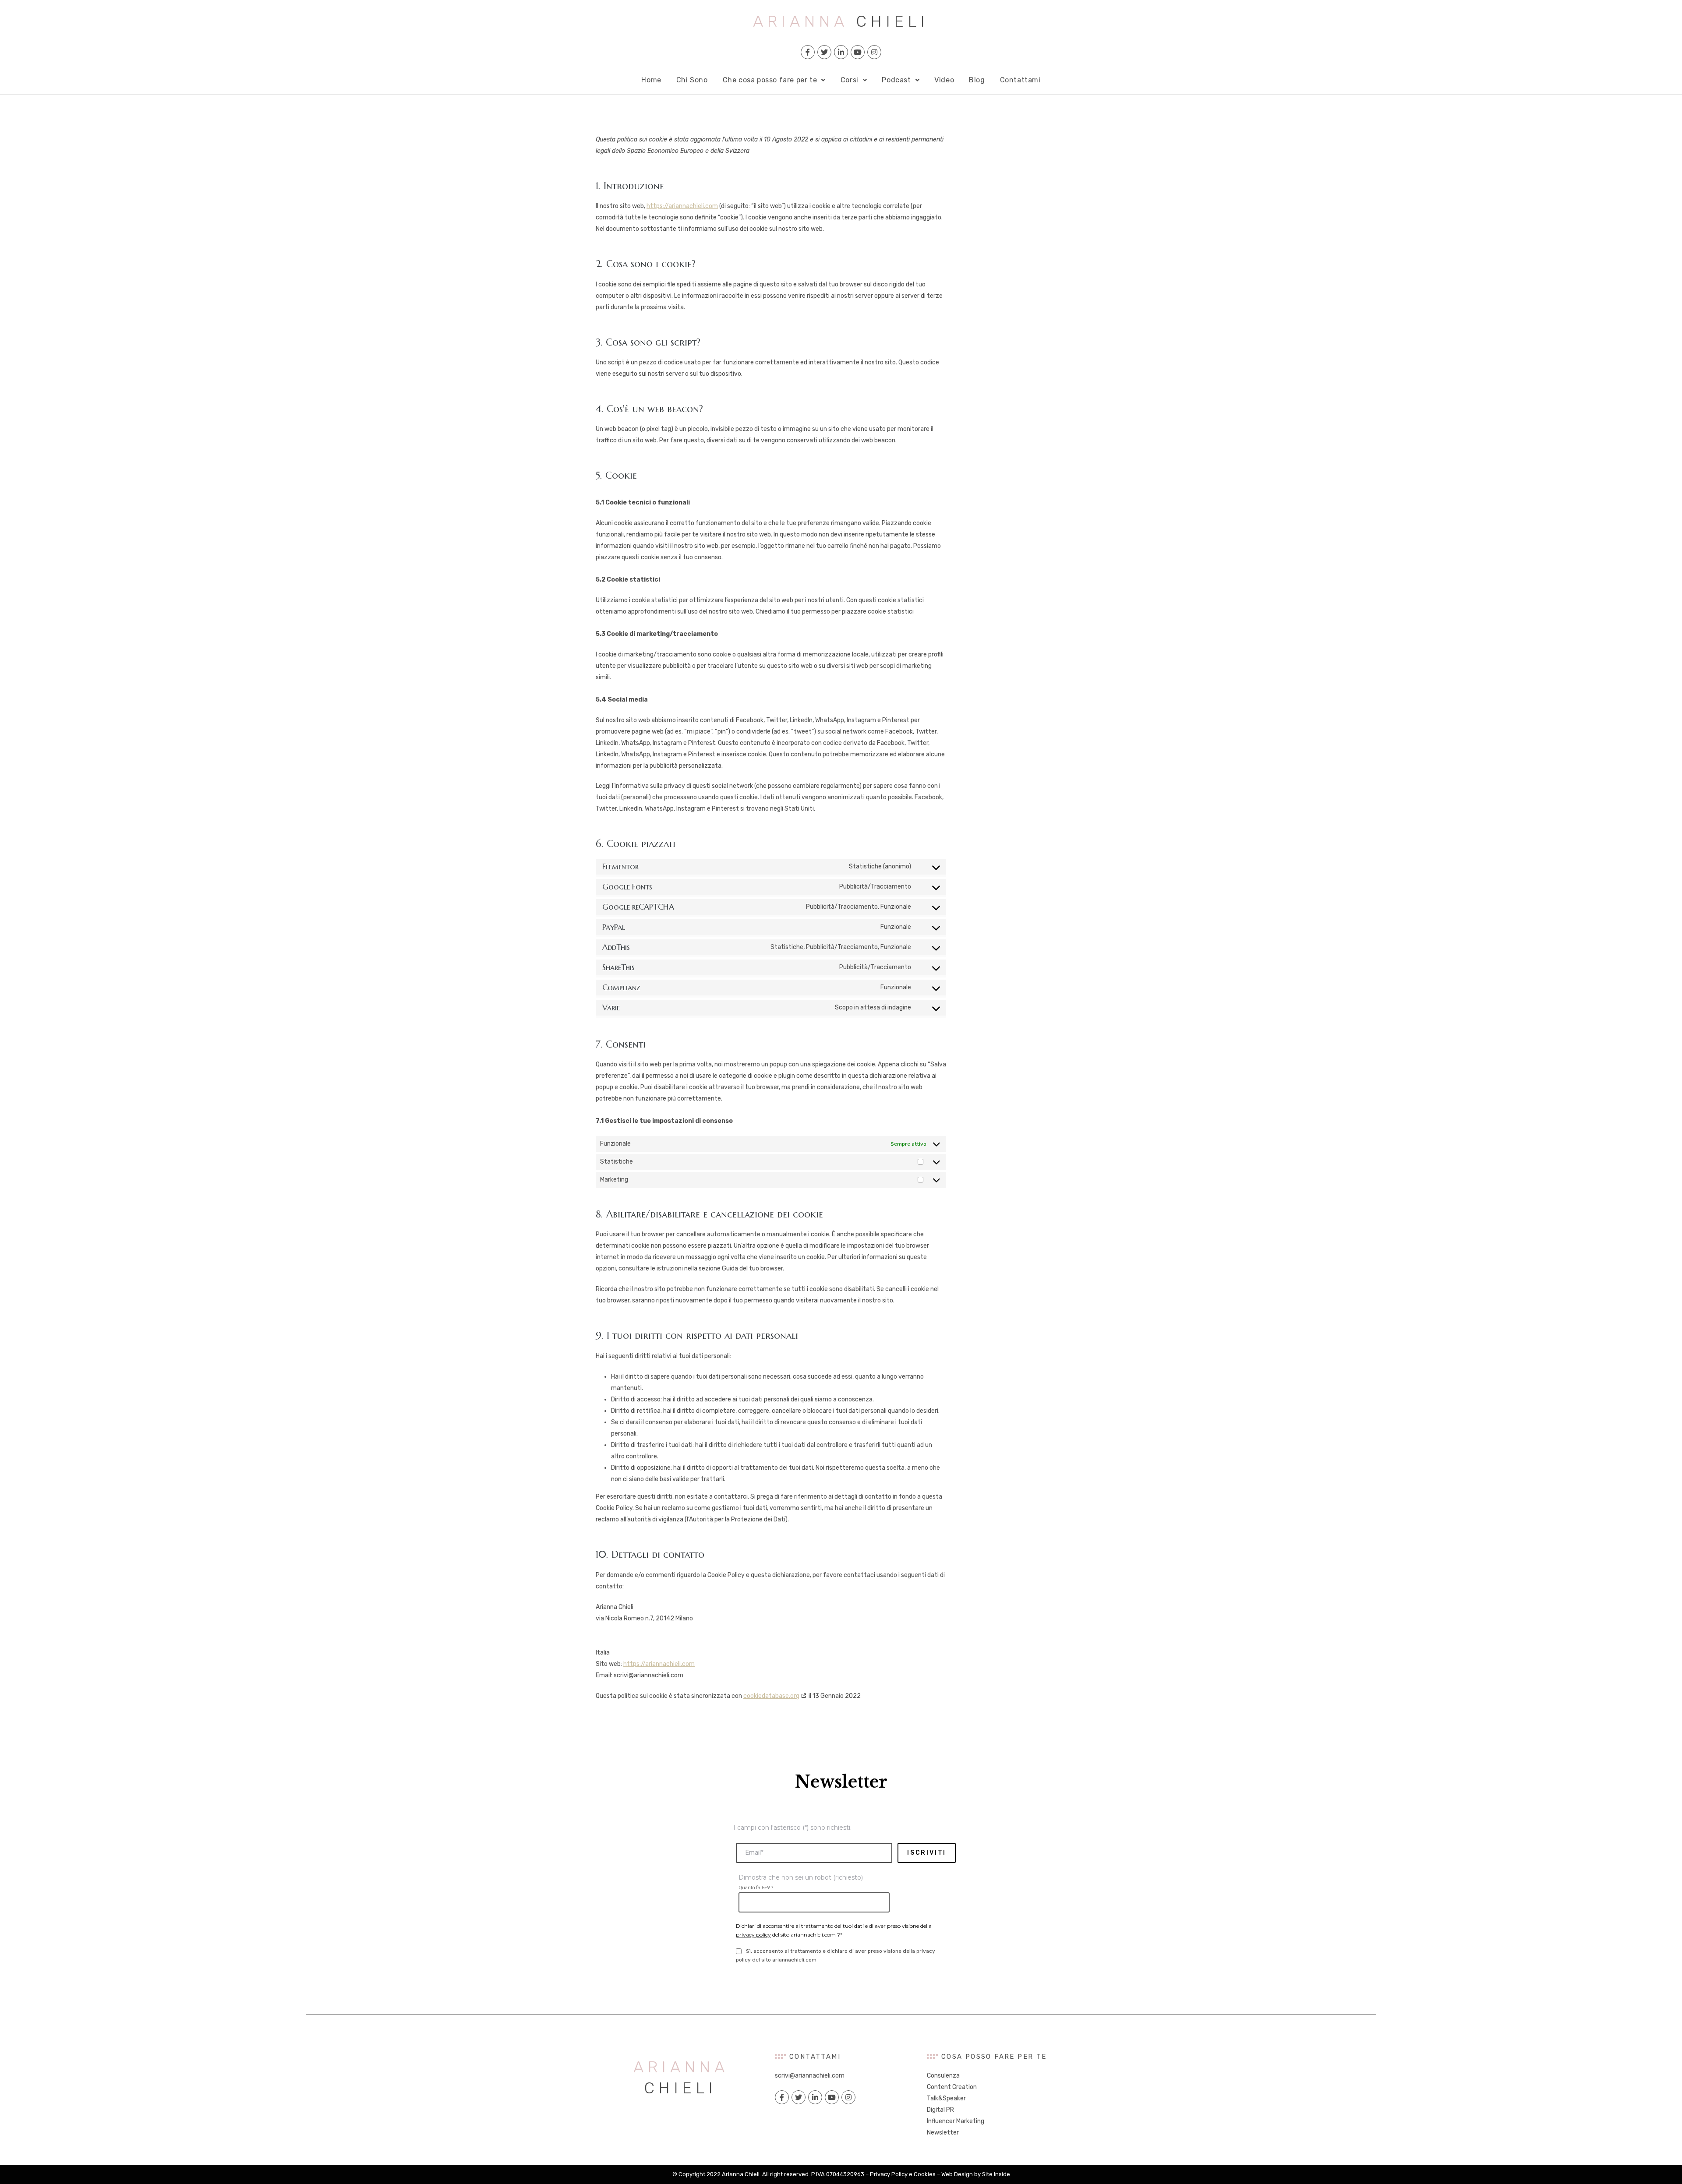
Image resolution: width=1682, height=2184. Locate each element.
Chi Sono (692, 80)
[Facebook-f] (808, 52)
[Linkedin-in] (841, 52)
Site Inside (996, 2174)
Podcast (896, 80)
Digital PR (940, 2110)
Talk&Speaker (946, 2098)
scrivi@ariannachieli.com (810, 2076)
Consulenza (943, 2076)
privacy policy (753, 1935)
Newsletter (943, 2133)
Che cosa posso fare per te (770, 80)
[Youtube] (858, 52)
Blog (977, 80)
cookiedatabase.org (771, 1696)
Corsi (850, 80)
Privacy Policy (889, 2174)
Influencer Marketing (956, 2121)
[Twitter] (824, 52)
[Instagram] (874, 52)
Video (944, 80)
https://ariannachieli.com (682, 206)
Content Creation (952, 2087)
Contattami (1020, 80)
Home (651, 80)
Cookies (925, 2174)
